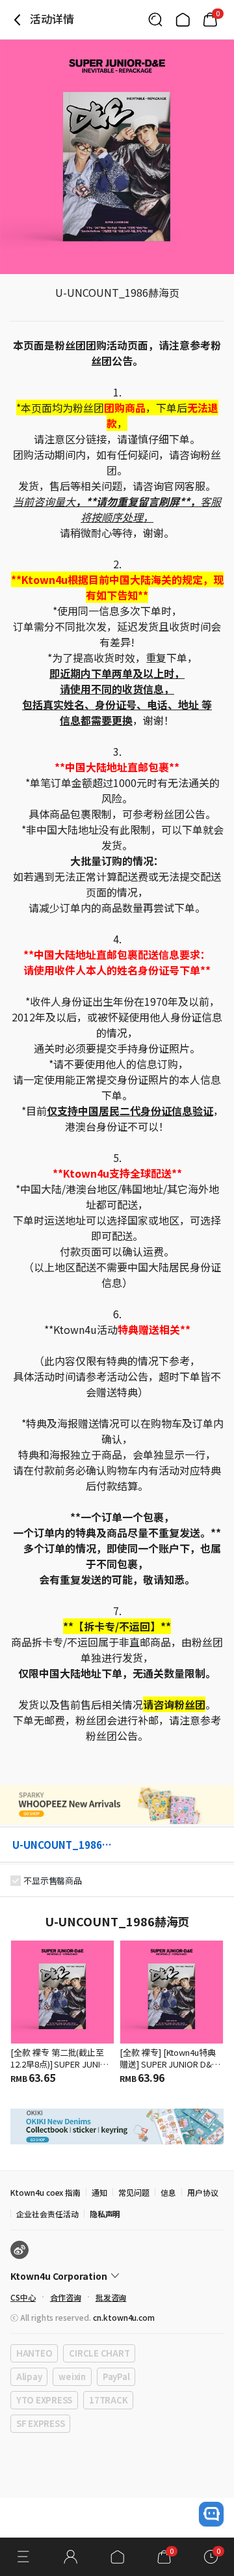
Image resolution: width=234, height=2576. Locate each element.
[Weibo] (19, 2250)
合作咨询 (66, 2297)
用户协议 (203, 2192)
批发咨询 (111, 2297)
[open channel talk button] (211, 2514)
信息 (168, 2192)
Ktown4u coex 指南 (45, 2192)
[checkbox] (16, 1881)
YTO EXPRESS (44, 2400)
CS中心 (23, 2297)
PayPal (116, 2376)
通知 (99, 2192)
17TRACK (108, 2400)
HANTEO (34, 2353)
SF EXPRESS (40, 2423)
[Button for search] (155, 20)
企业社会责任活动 (47, 2214)
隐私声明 (105, 2214)
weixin (72, 2376)
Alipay (29, 2376)
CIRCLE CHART (99, 2353)
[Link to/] (183, 20)
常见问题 (134, 2192)
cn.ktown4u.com (124, 2317)
